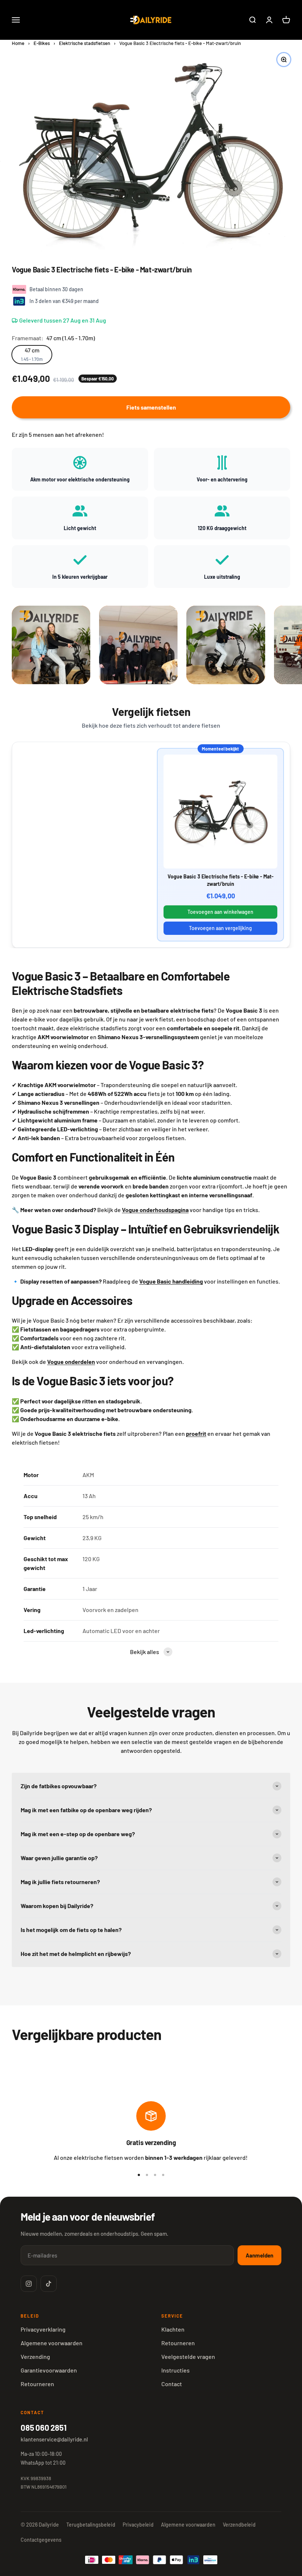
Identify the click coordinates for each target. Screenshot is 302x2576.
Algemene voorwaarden (52, 2343)
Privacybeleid (138, 2525)
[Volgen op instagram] (29, 2284)
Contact (172, 2384)
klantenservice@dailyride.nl (54, 2439)
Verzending (35, 2356)
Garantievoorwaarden (49, 2370)
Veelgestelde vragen (188, 2356)
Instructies (175, 2370)
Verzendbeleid (239, 2525)
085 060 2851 (43, 2427)
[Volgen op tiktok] (49, 2284)
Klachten (173, 2329)
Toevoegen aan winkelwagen (220, 912)
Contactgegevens (41, 2540)
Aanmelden (259, 2255)
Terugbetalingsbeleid (91, 2525)
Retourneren (37, 2384)
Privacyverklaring (43, 2329)
